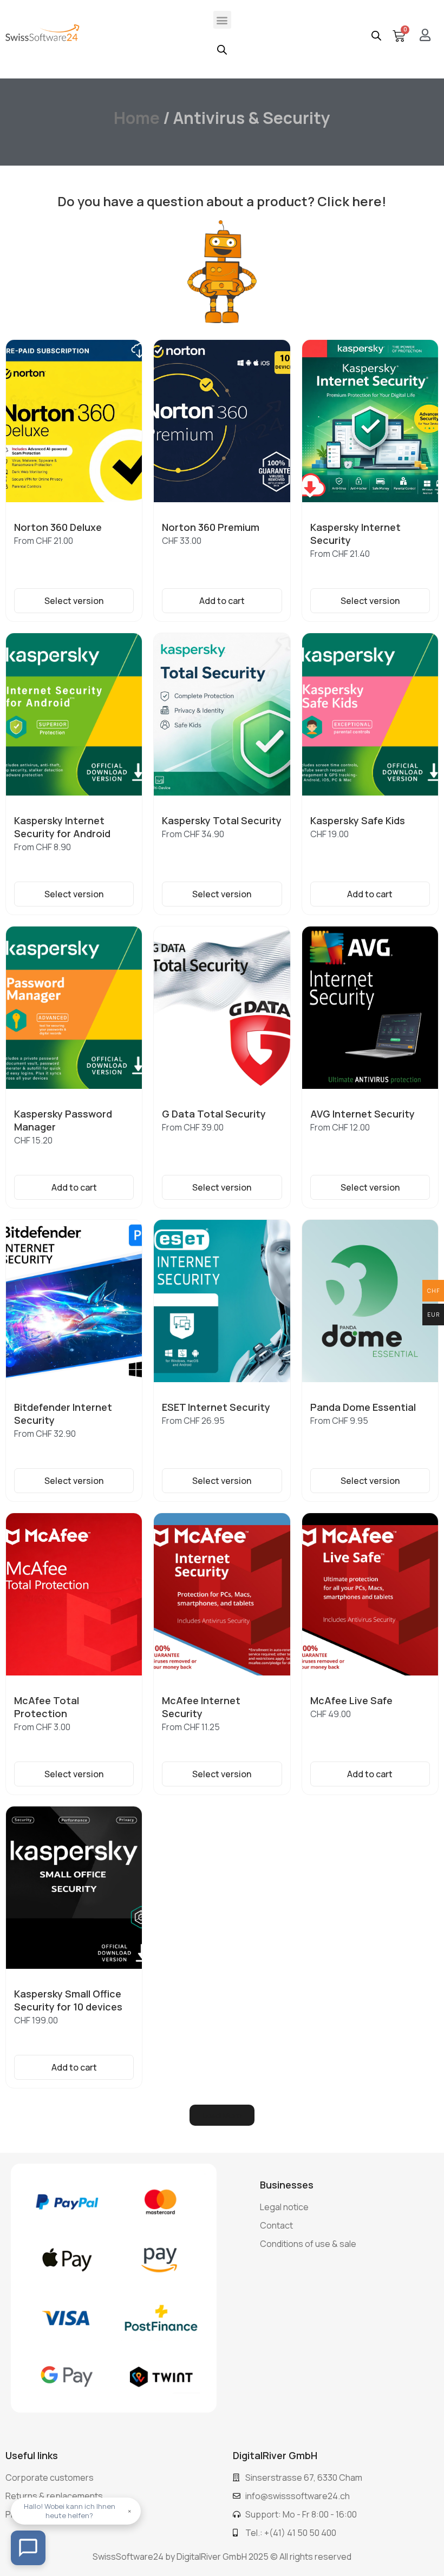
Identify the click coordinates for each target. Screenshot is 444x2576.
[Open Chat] (28, 2548)
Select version (74, 601)
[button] (222, 20)
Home (137, 118)
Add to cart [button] (222, 601)
